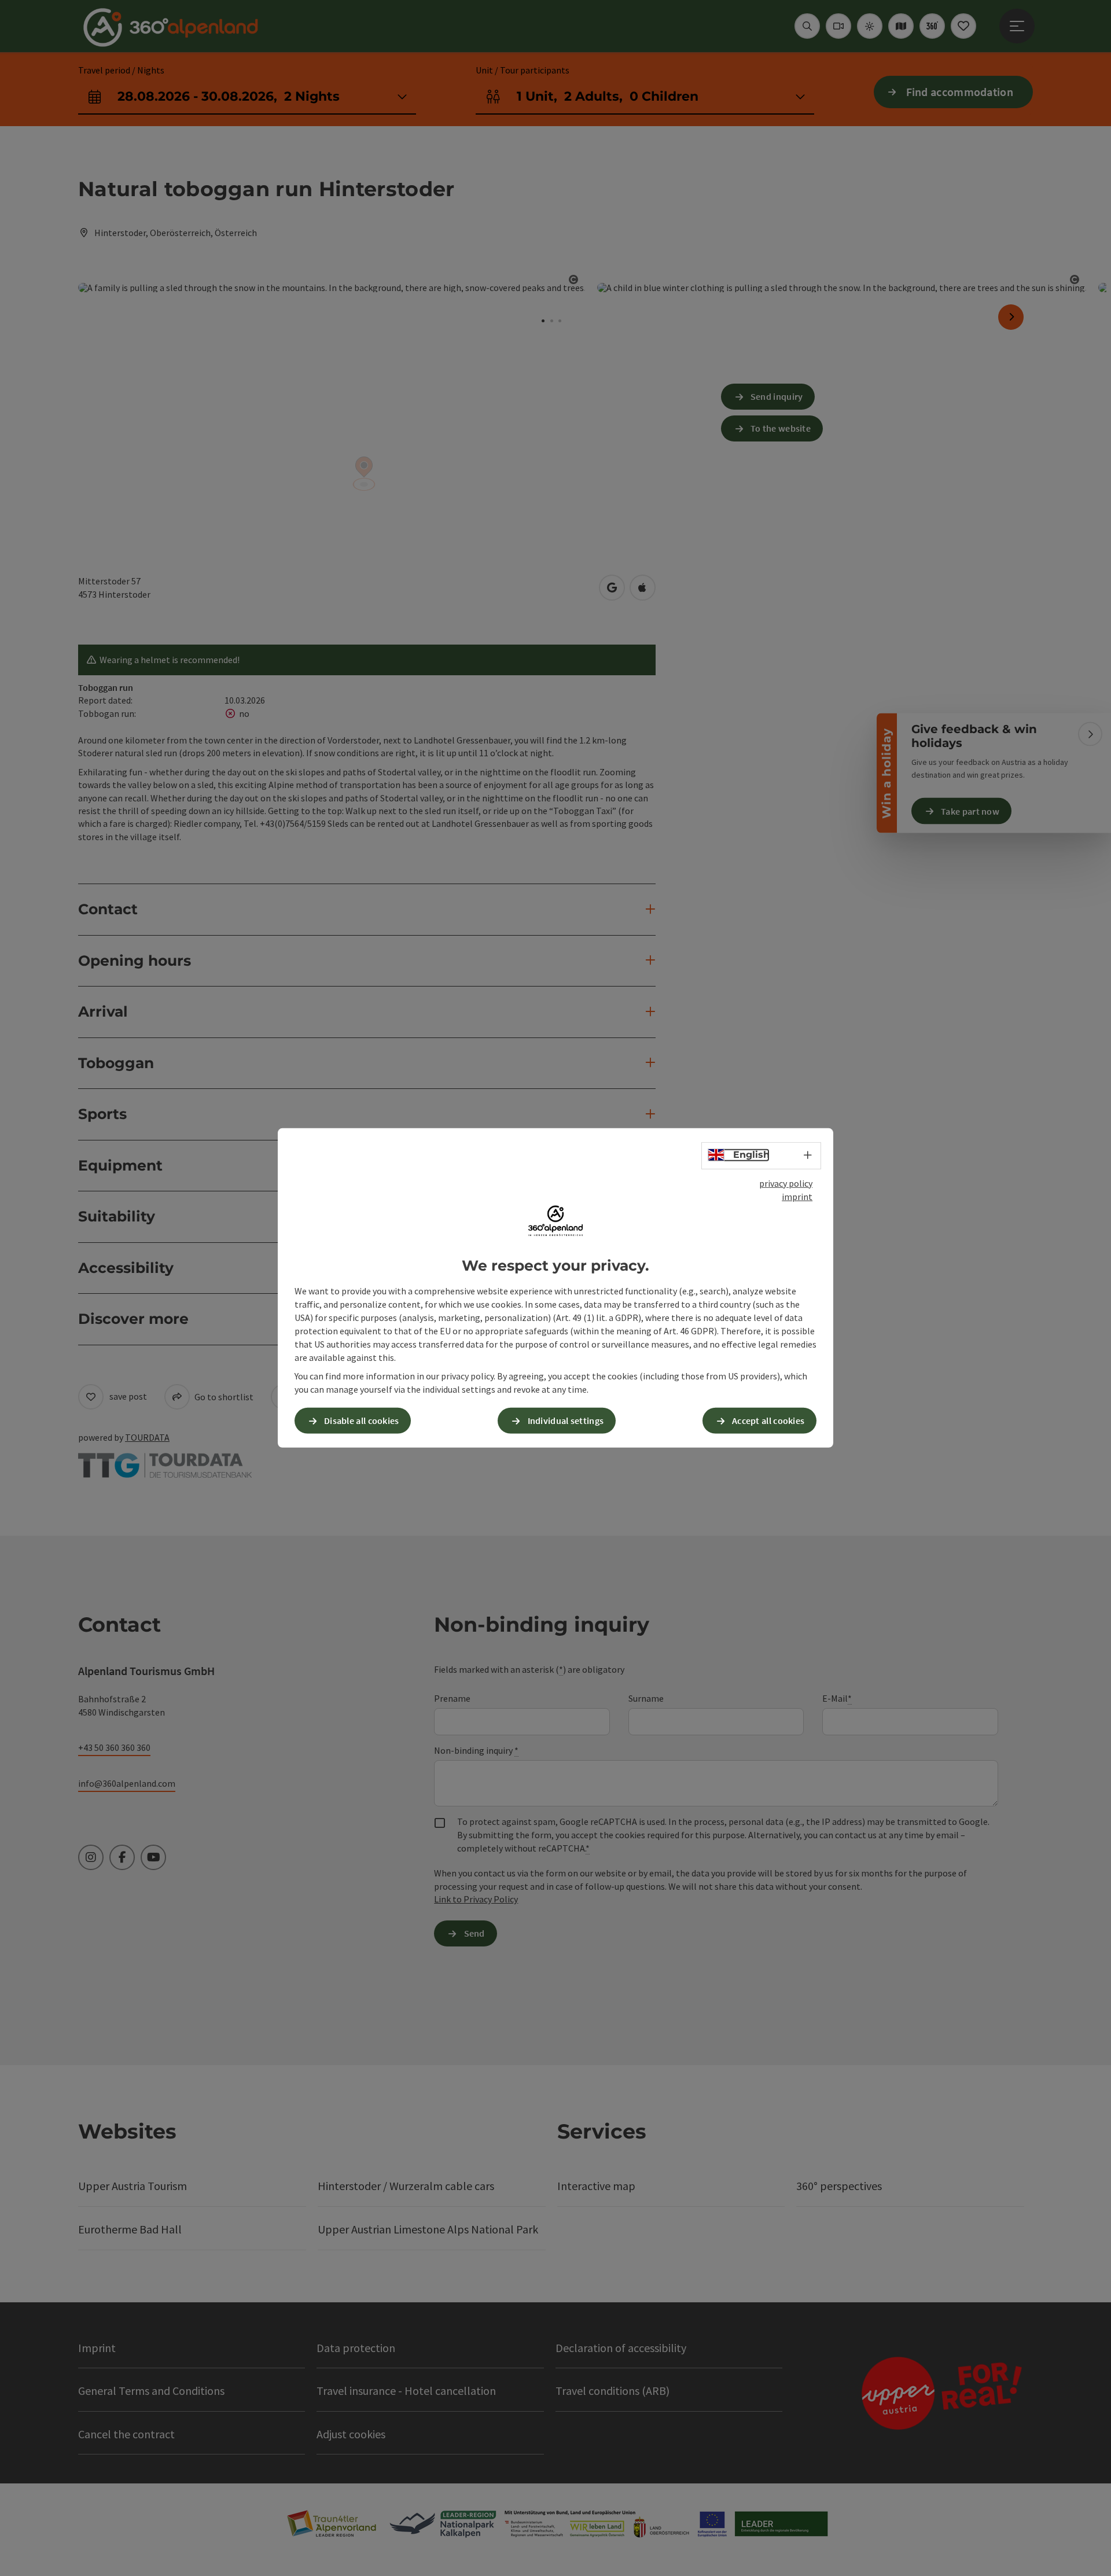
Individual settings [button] (566, 1421)
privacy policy (786, 1183)
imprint (797, 1197)
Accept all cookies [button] (768, 1421)
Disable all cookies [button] (362, 1421)
